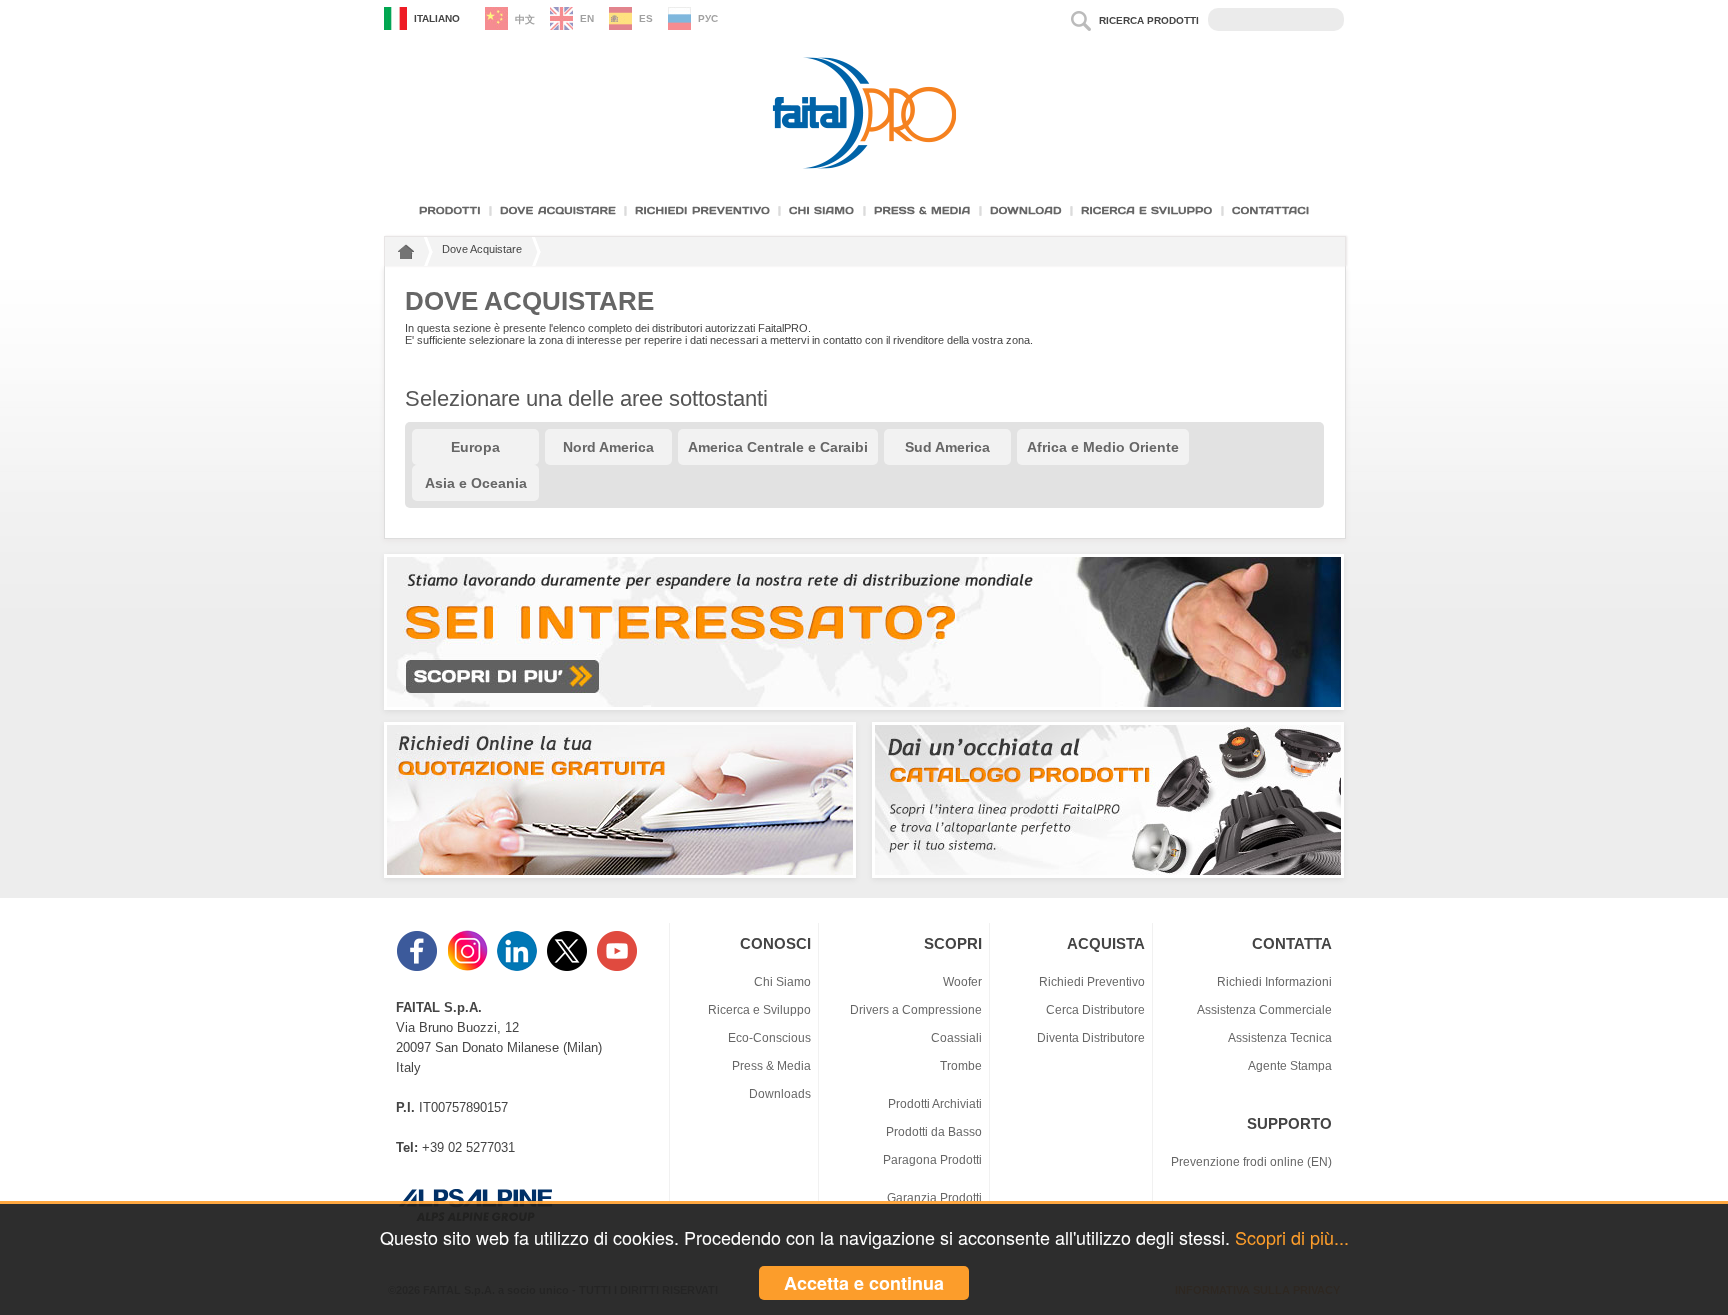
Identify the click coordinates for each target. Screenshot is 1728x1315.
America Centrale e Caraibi (778, 447)
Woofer (962, 981)
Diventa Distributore (1091, 1037)
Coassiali (956, 1037)
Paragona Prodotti (932, 1159)
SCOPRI (953, 943)
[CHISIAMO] (822, 210)
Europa (475, 447)
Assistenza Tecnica (1280, 1037)
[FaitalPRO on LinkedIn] (519, 967)
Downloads (780, 1093)
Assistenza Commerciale (1264, 1009)
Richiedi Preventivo (1092, 981)
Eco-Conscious (769, 1037)
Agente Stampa (1290, 1065)
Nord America (608, 447)
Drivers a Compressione (916, 1009)
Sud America (947, 447)
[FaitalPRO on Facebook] (419, 967)
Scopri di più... (1292, 1237)
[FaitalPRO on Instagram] (469, 967)
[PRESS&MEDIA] (922, 210)
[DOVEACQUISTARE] (558, 210)
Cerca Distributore (1095, 1009)
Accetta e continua (864, 1283)
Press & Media (771, 1065)
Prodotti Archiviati (935, 1103)
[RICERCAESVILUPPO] (1147, 210)
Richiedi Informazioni (1274, 981)
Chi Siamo (782, 981)
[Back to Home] (403, 255)
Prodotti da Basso (934, 1131)
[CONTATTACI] (1271, 210)
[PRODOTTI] (450, 210)
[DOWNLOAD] (1026, 210)
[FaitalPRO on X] (569, 967)
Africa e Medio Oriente (1103, 447)
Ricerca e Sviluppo (759, 1009)
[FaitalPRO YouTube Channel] (619, 967)
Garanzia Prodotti (934, 1197)
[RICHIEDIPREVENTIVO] (702, 210)
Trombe (961, 1065)
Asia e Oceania (476, 483)
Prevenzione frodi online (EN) (1251, 1161)
